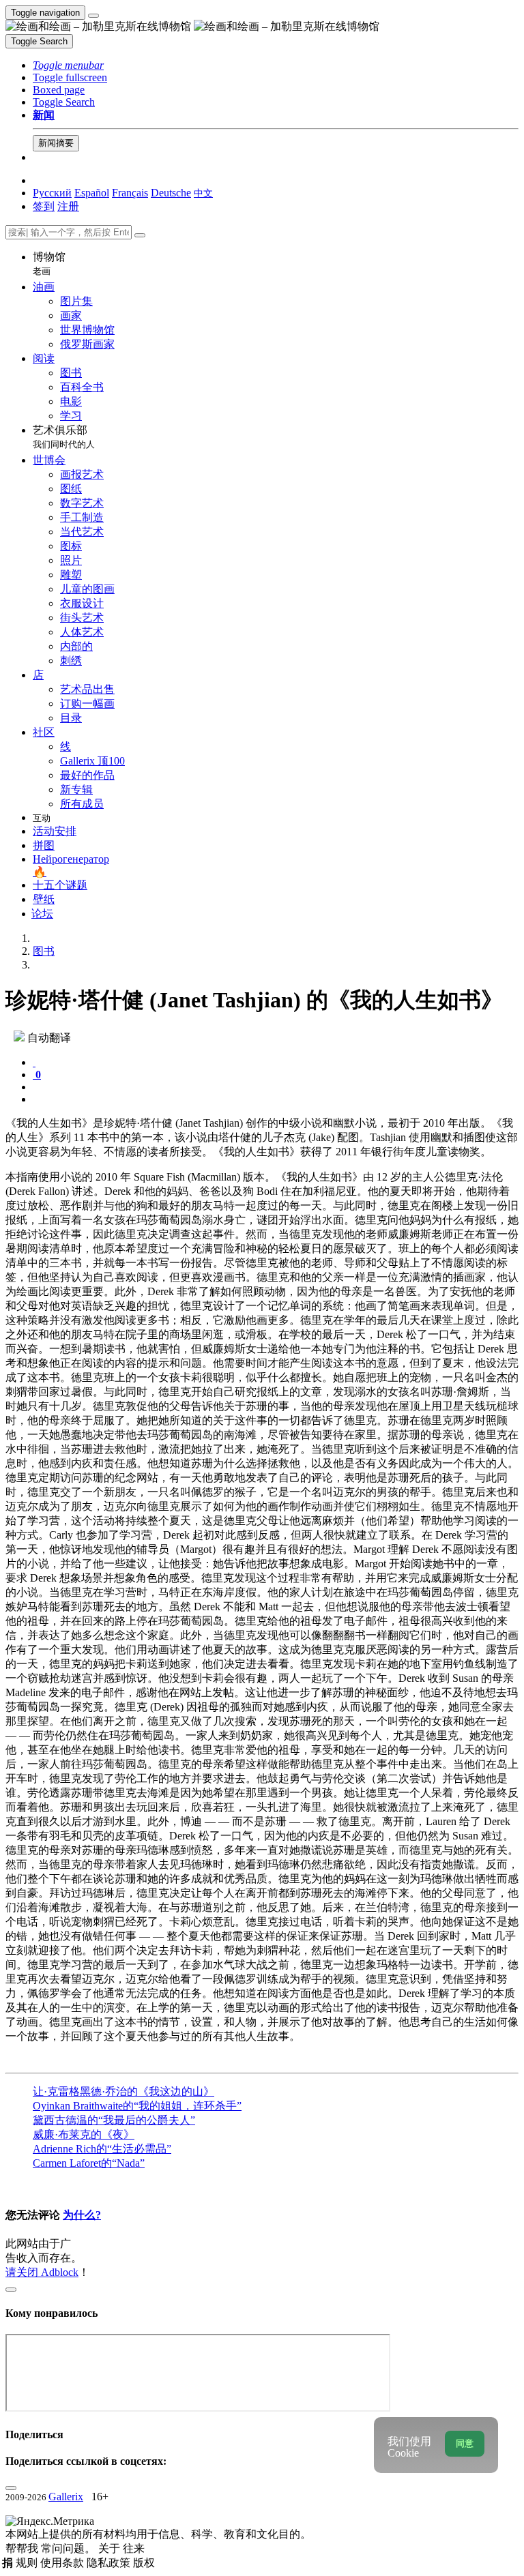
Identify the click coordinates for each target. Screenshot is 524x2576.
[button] (68, 65)
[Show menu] (93, 16)
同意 (465, 2443)
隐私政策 (110, 2563)
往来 (134, 2548)
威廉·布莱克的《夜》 (84, 2134)
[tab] (34, 1062)
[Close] (140, 235)
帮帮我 (23, 2548)
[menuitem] (203, 193)
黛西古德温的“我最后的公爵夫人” (114, 2120)
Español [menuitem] (92, 193)
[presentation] (276, 1087)
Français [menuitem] (130, 193)
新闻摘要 (56, 143)
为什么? (82, 2215)
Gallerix (66, 2497)
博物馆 (49, 264)
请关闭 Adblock (42, 2272)
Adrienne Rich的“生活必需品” (102, 2149)
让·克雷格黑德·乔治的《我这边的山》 (123, 2091)
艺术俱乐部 (64, 437)
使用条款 (63, 2563)
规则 (28, 2563)
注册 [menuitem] (68, 206)
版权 (144, 2563)
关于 (111, 2548)
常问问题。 (70, 2548)
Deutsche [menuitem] (171, 193)
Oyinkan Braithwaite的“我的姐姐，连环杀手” (137, 2106)
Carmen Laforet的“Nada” (89, 2163)
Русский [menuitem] (52, 193)
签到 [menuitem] (44, 206)
